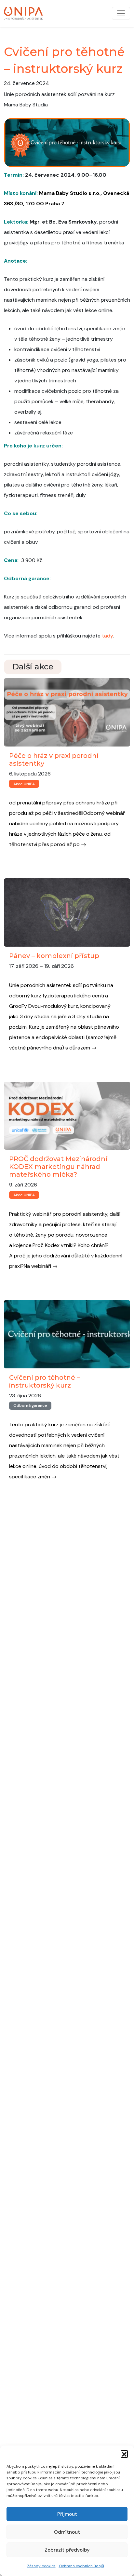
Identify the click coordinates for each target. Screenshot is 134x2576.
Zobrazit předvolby (67, 2550)
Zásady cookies (41, 2566)
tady (107, 636)
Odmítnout (67, 2532)
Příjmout (67, 2514)
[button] (124, 2454)
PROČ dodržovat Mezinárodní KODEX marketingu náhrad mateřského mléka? (58, 1167)
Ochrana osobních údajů (81, 2566)
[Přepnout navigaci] (121, 13)
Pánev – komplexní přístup (54, 956)
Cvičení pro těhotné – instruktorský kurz (45, 1381)
